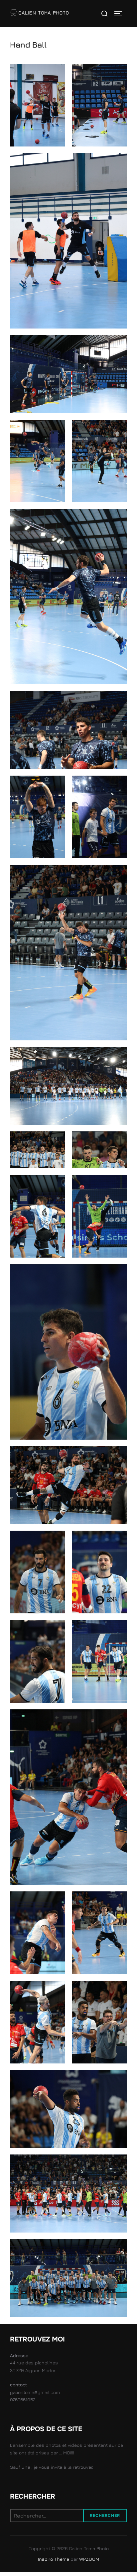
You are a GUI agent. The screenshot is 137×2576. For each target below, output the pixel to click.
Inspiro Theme (54, 2559)
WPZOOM (89, 2559)
